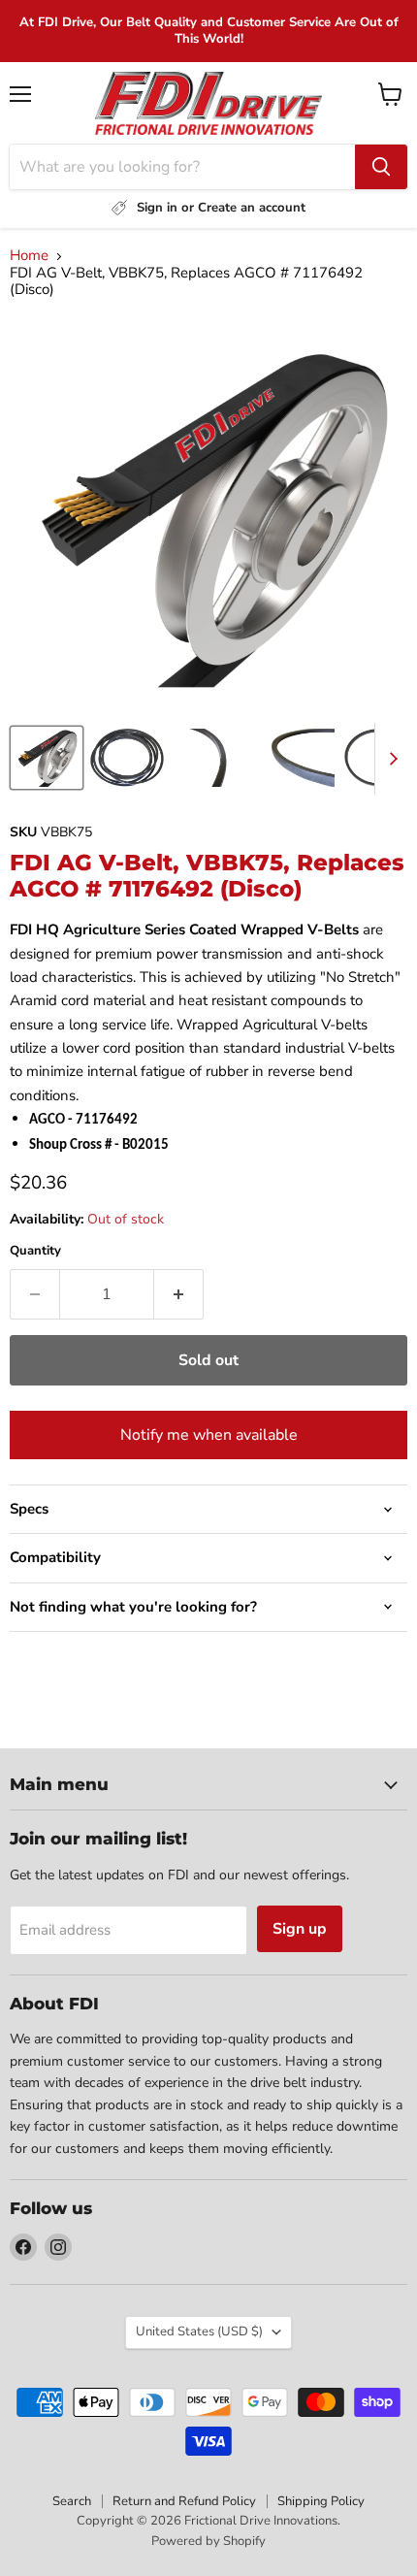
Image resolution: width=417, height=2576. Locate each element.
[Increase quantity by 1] (179, 1294)
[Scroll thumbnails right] (390, 759)
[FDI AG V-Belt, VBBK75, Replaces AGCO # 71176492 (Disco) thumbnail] (47, 758)
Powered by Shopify (208, 2541)
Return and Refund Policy (184, 2501)
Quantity (35, 1251)
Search (72, 2501)
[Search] (381, 167)
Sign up (300, 1929)
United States (199, 2331)
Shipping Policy (321, 2501)
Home (29, 256)
